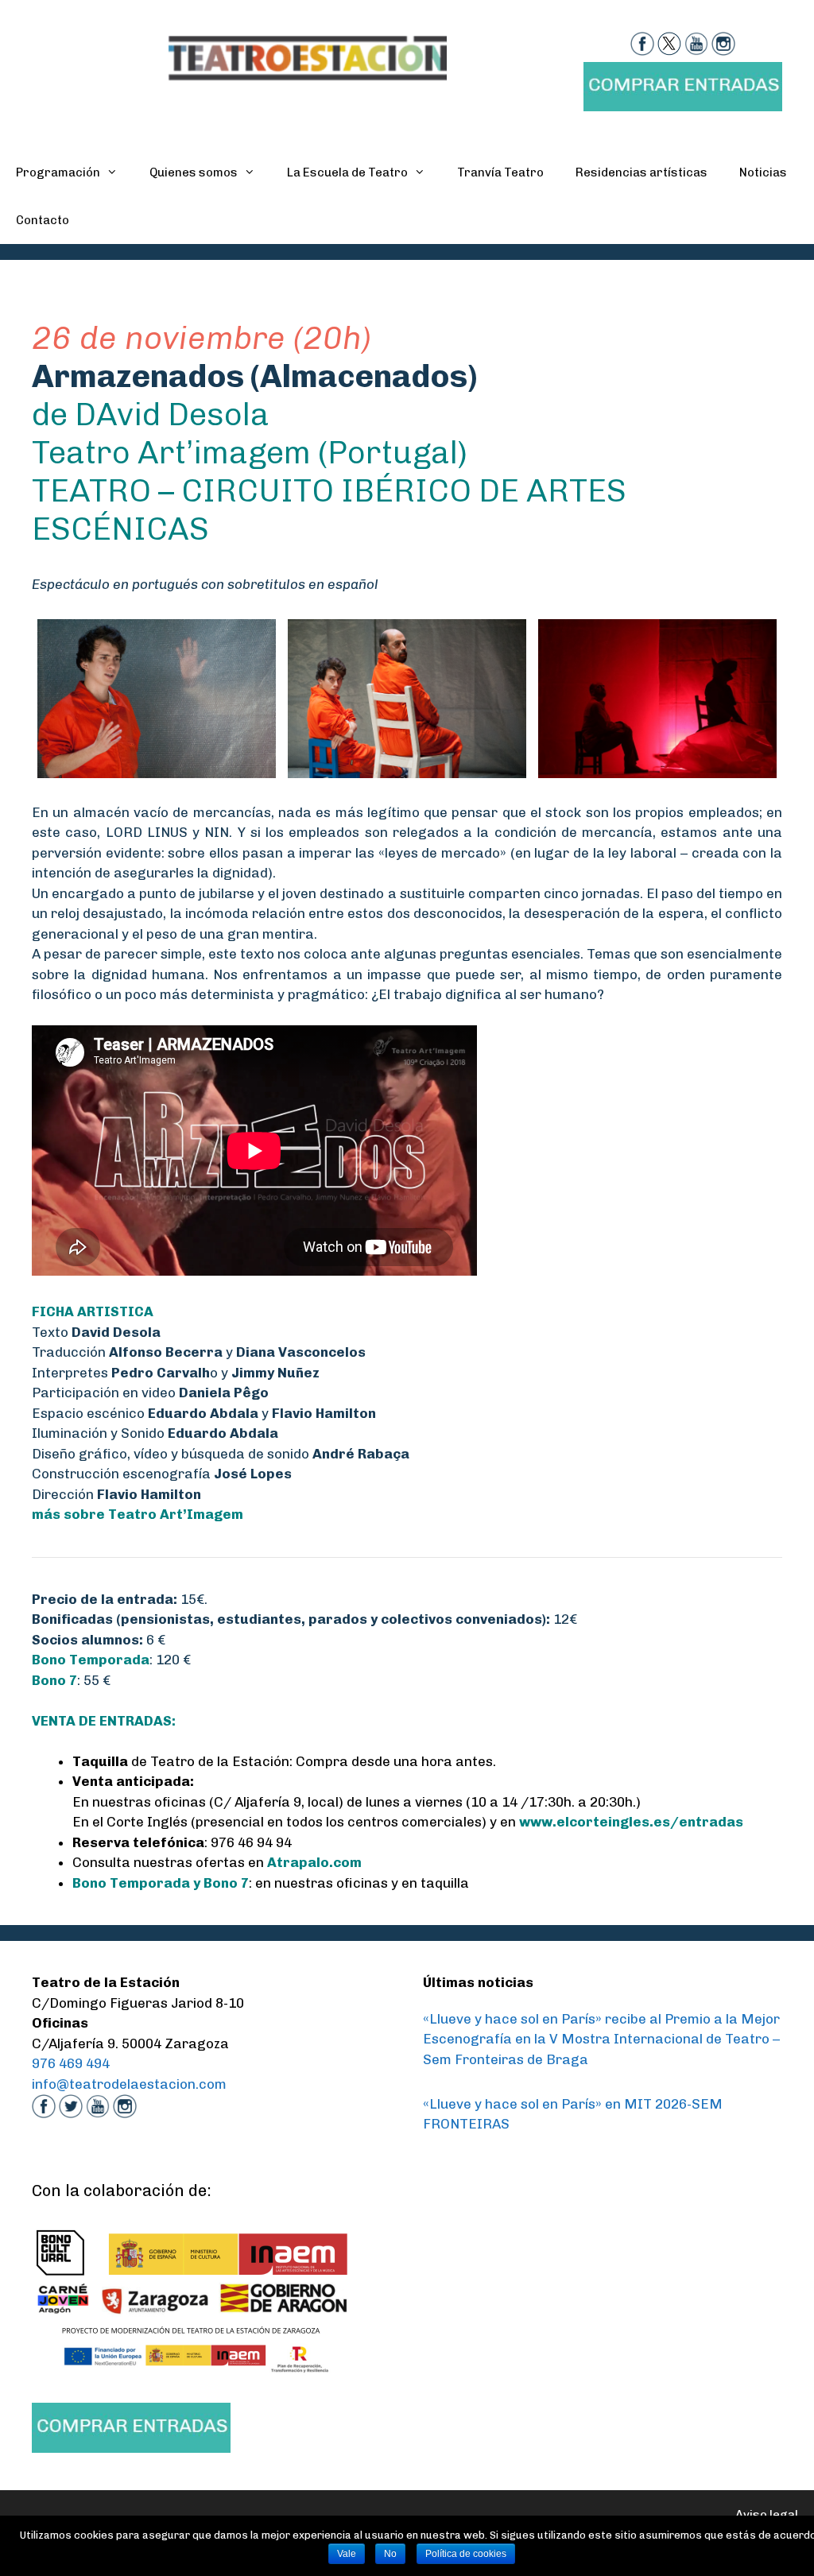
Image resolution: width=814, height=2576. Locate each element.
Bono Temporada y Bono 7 (161, 1883)
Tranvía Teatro (500, 172)
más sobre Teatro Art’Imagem (138, 1514)
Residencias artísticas (642, 172)
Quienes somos (194, 172)
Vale (347, 2554)
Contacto (43, 220)
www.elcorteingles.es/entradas (631, 1822)
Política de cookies (466, 2554)
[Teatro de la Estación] (308, 56)
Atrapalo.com (314, 1862)
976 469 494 (71, 2063)
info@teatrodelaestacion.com (129, 2084)
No (390, 2554)
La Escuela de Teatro (347, 172)
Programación (58, 172)
